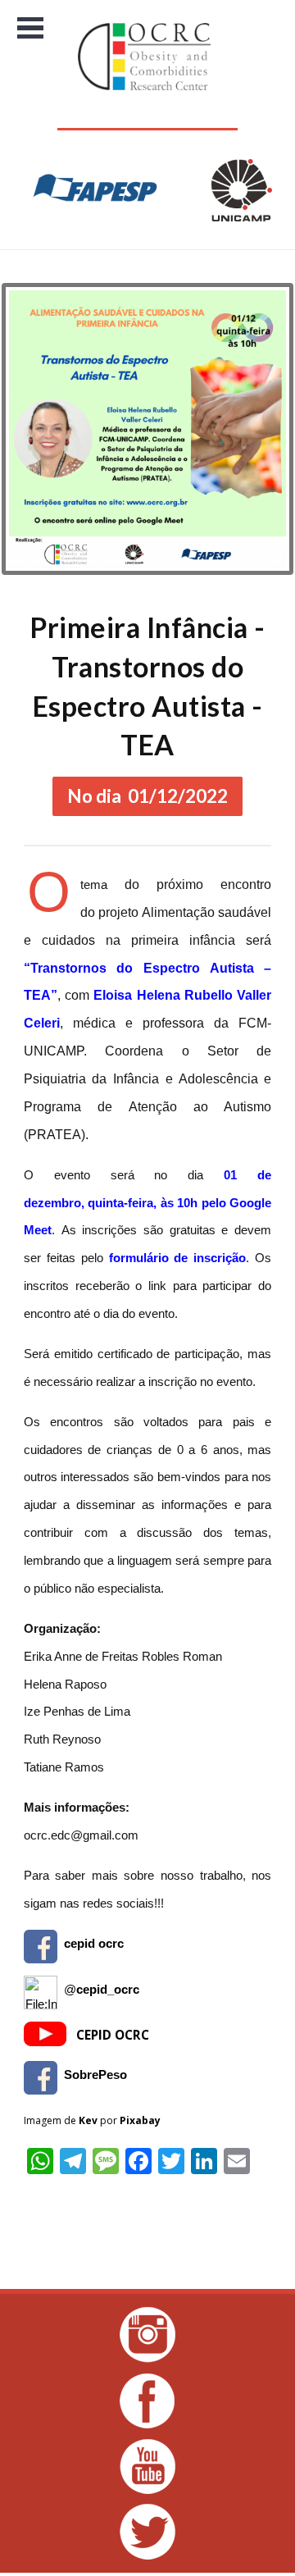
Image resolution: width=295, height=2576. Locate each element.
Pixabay (140, 2120)
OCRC (147, 57)
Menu (31, 28)
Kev (88, 2120)
